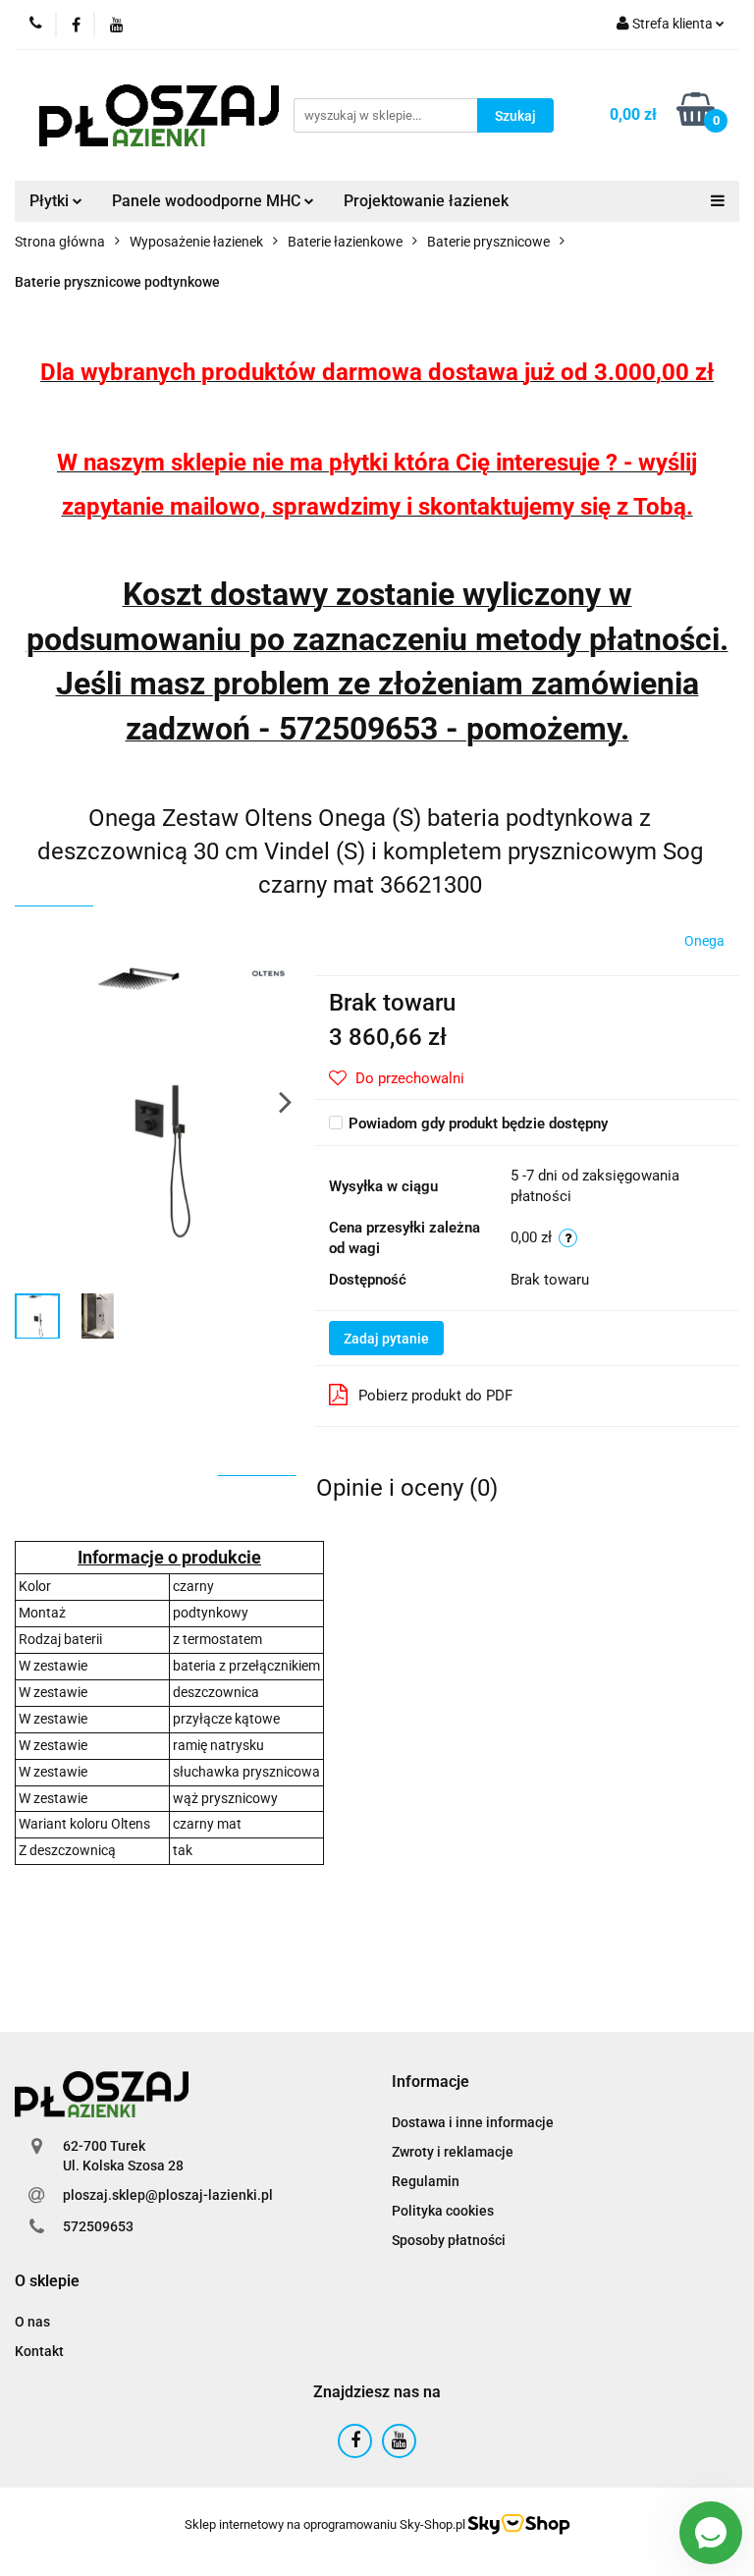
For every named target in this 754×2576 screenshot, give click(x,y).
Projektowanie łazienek (426, 201)
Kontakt (39, 2351)
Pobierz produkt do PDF (435, 1396)
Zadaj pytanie (386, 1339)
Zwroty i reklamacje (453, 2152)
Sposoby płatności (449, 2240)
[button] (431, 2083)
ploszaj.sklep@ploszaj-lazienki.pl (168, 2195)
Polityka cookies (443, 2211)
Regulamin (426, 2181)
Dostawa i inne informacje (473, 2122)
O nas (32, 2322)
